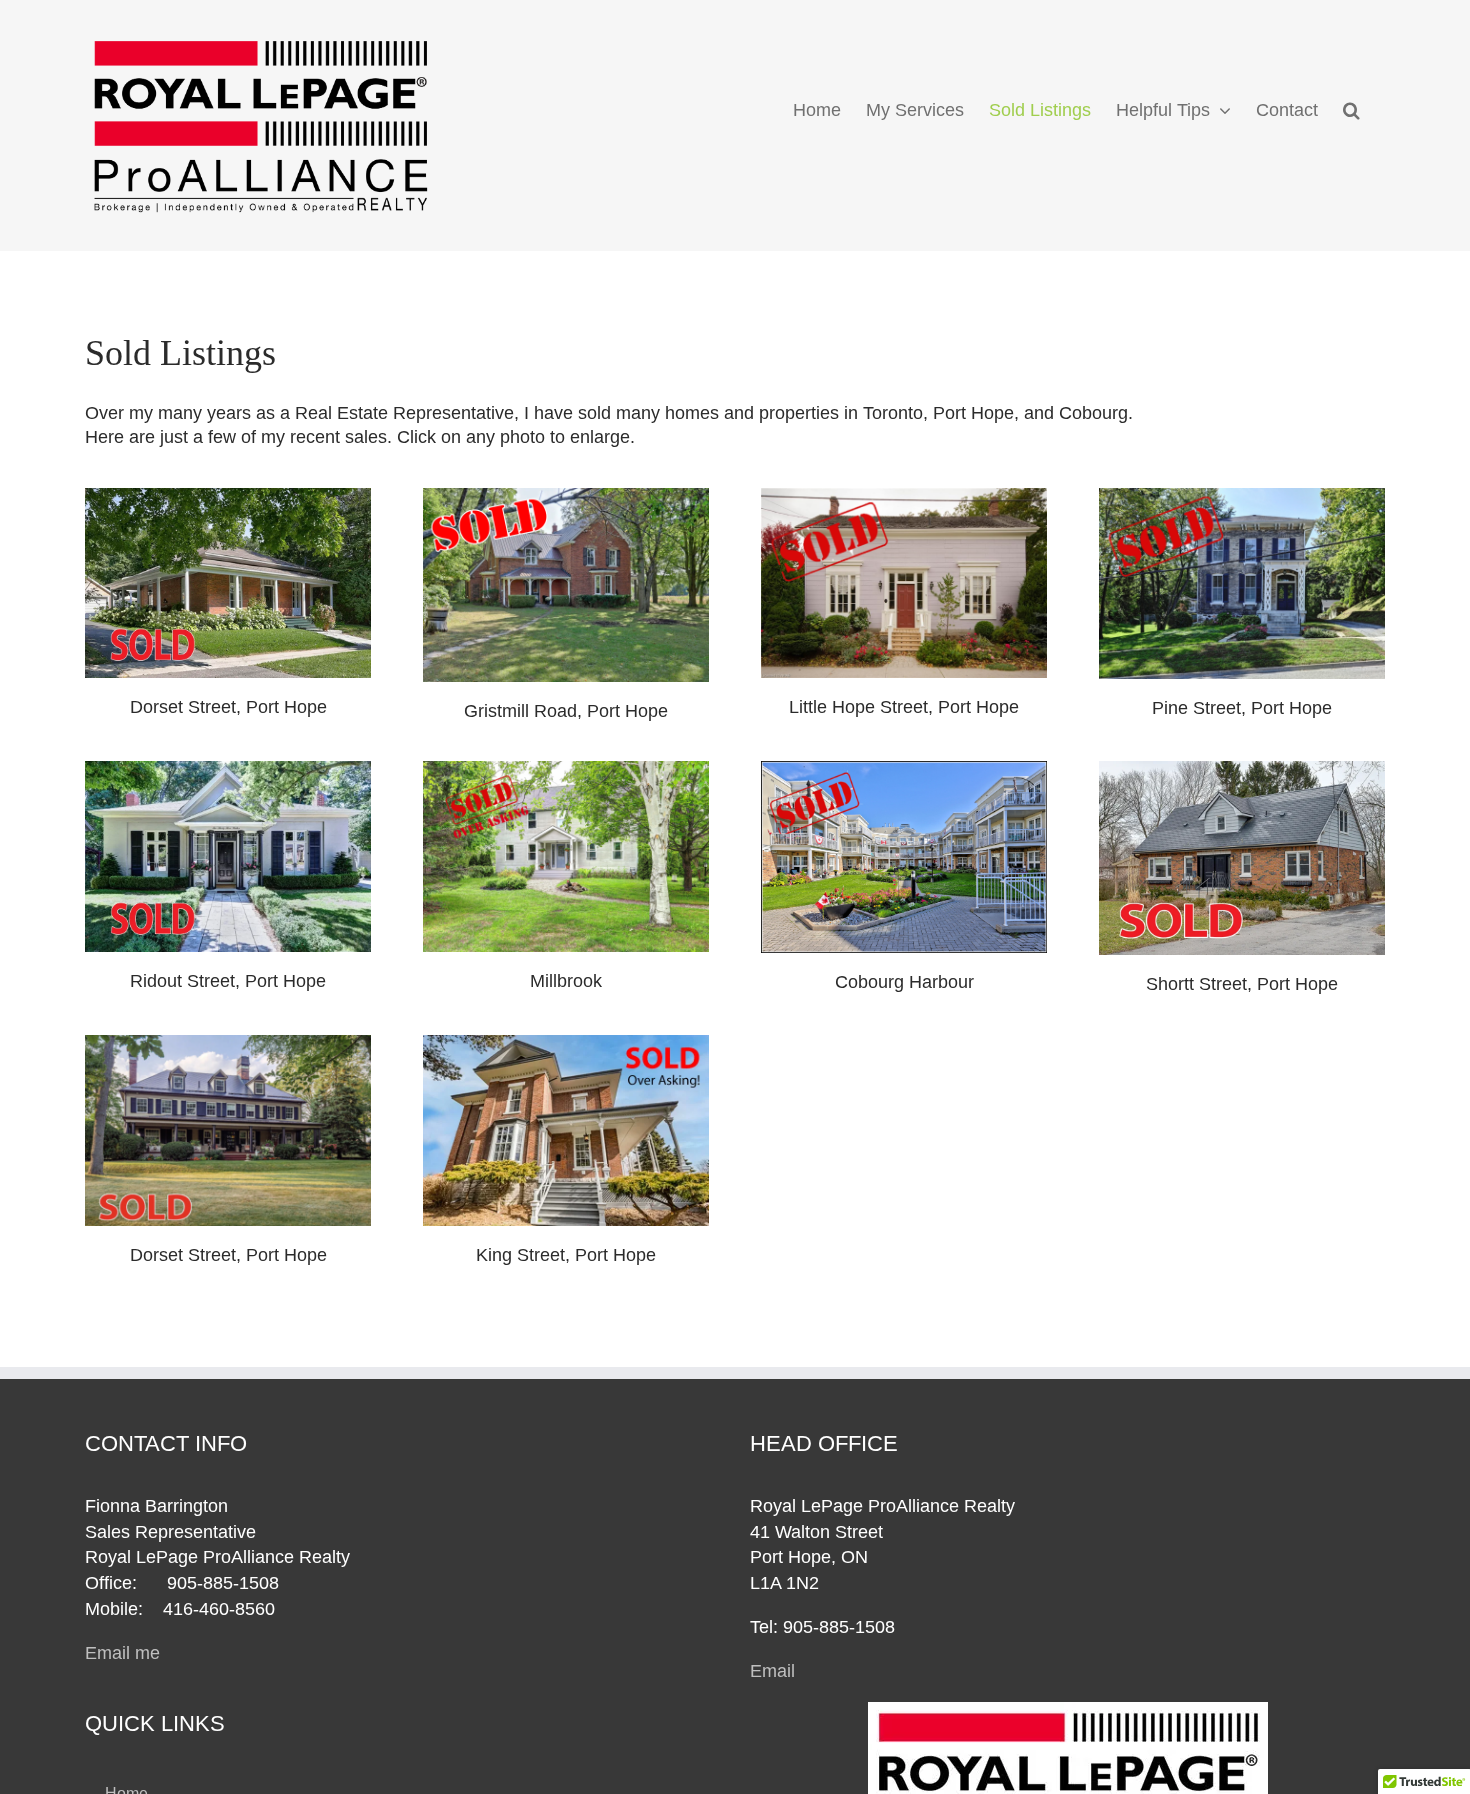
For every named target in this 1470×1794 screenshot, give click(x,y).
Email (772, 1671)
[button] (1351, 110)
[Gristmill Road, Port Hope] (566, 497)
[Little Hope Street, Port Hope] (904, 497)
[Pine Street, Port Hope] (1242, 497)
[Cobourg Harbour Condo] (904, 770)
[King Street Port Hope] (566, 1044)
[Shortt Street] (1242, 770)
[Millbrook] (566, 770)
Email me (122, 1653)
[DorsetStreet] (228, 1044)
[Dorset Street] (228, 497)
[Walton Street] (228, 770)
